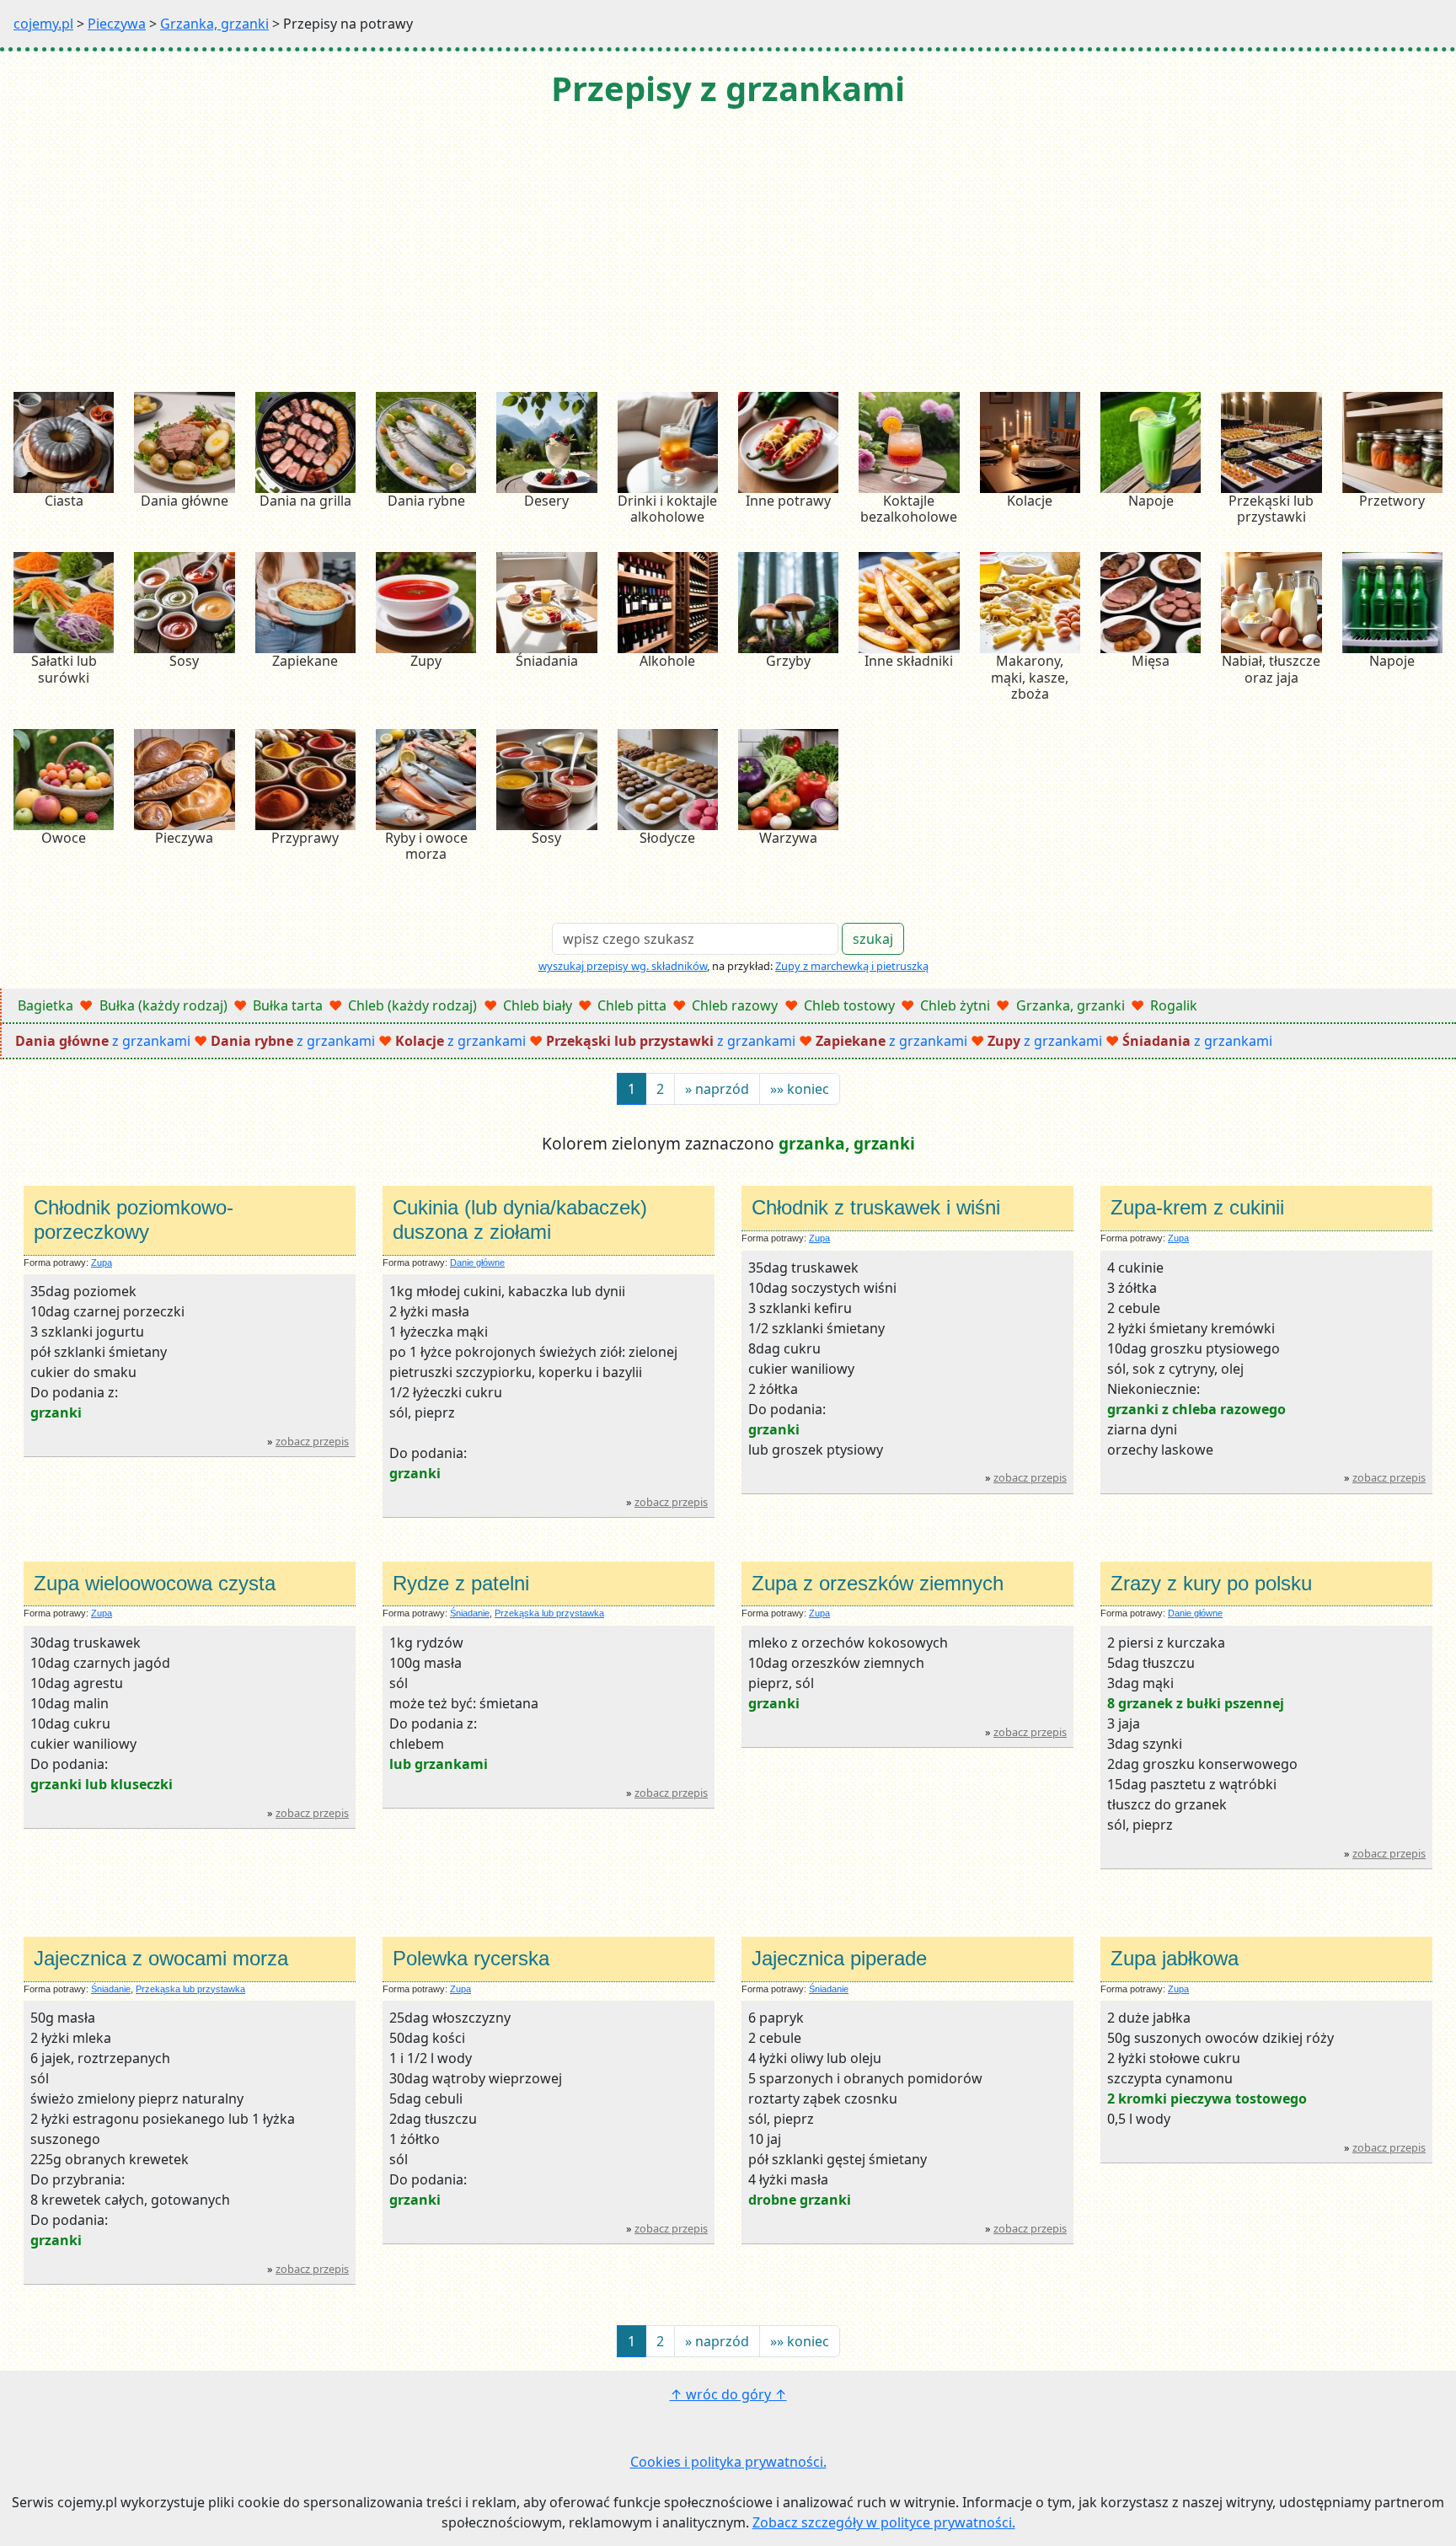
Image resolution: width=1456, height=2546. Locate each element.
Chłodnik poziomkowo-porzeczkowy (134, 1219)
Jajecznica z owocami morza (161, 1958)
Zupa (102, 1262)
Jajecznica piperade (839, 1958)
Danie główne (477, 1262)
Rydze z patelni (461, 1583)
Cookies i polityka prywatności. (728, 2462)
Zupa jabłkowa (1175, 1958)
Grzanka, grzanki (214, 24)
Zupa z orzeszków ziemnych (878, 1583)
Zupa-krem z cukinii (1197, 1207)
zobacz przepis (312, 1441)
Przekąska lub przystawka (549, 1613)
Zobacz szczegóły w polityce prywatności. (884, 2522)
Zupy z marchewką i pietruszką (852, 966)
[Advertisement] (728, 252)
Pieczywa (117, 24)
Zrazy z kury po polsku (1211, 1583)
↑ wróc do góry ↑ (728, 2394)
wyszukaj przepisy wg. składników (623, 966)
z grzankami (103, 1041)
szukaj (873, 939)
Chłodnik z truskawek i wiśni (876, 1207)
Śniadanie (470, 1613)
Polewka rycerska (471, 1958)
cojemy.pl (43, 24)
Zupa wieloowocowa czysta (155, 1583)
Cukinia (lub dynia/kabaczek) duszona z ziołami (520, 1219)
